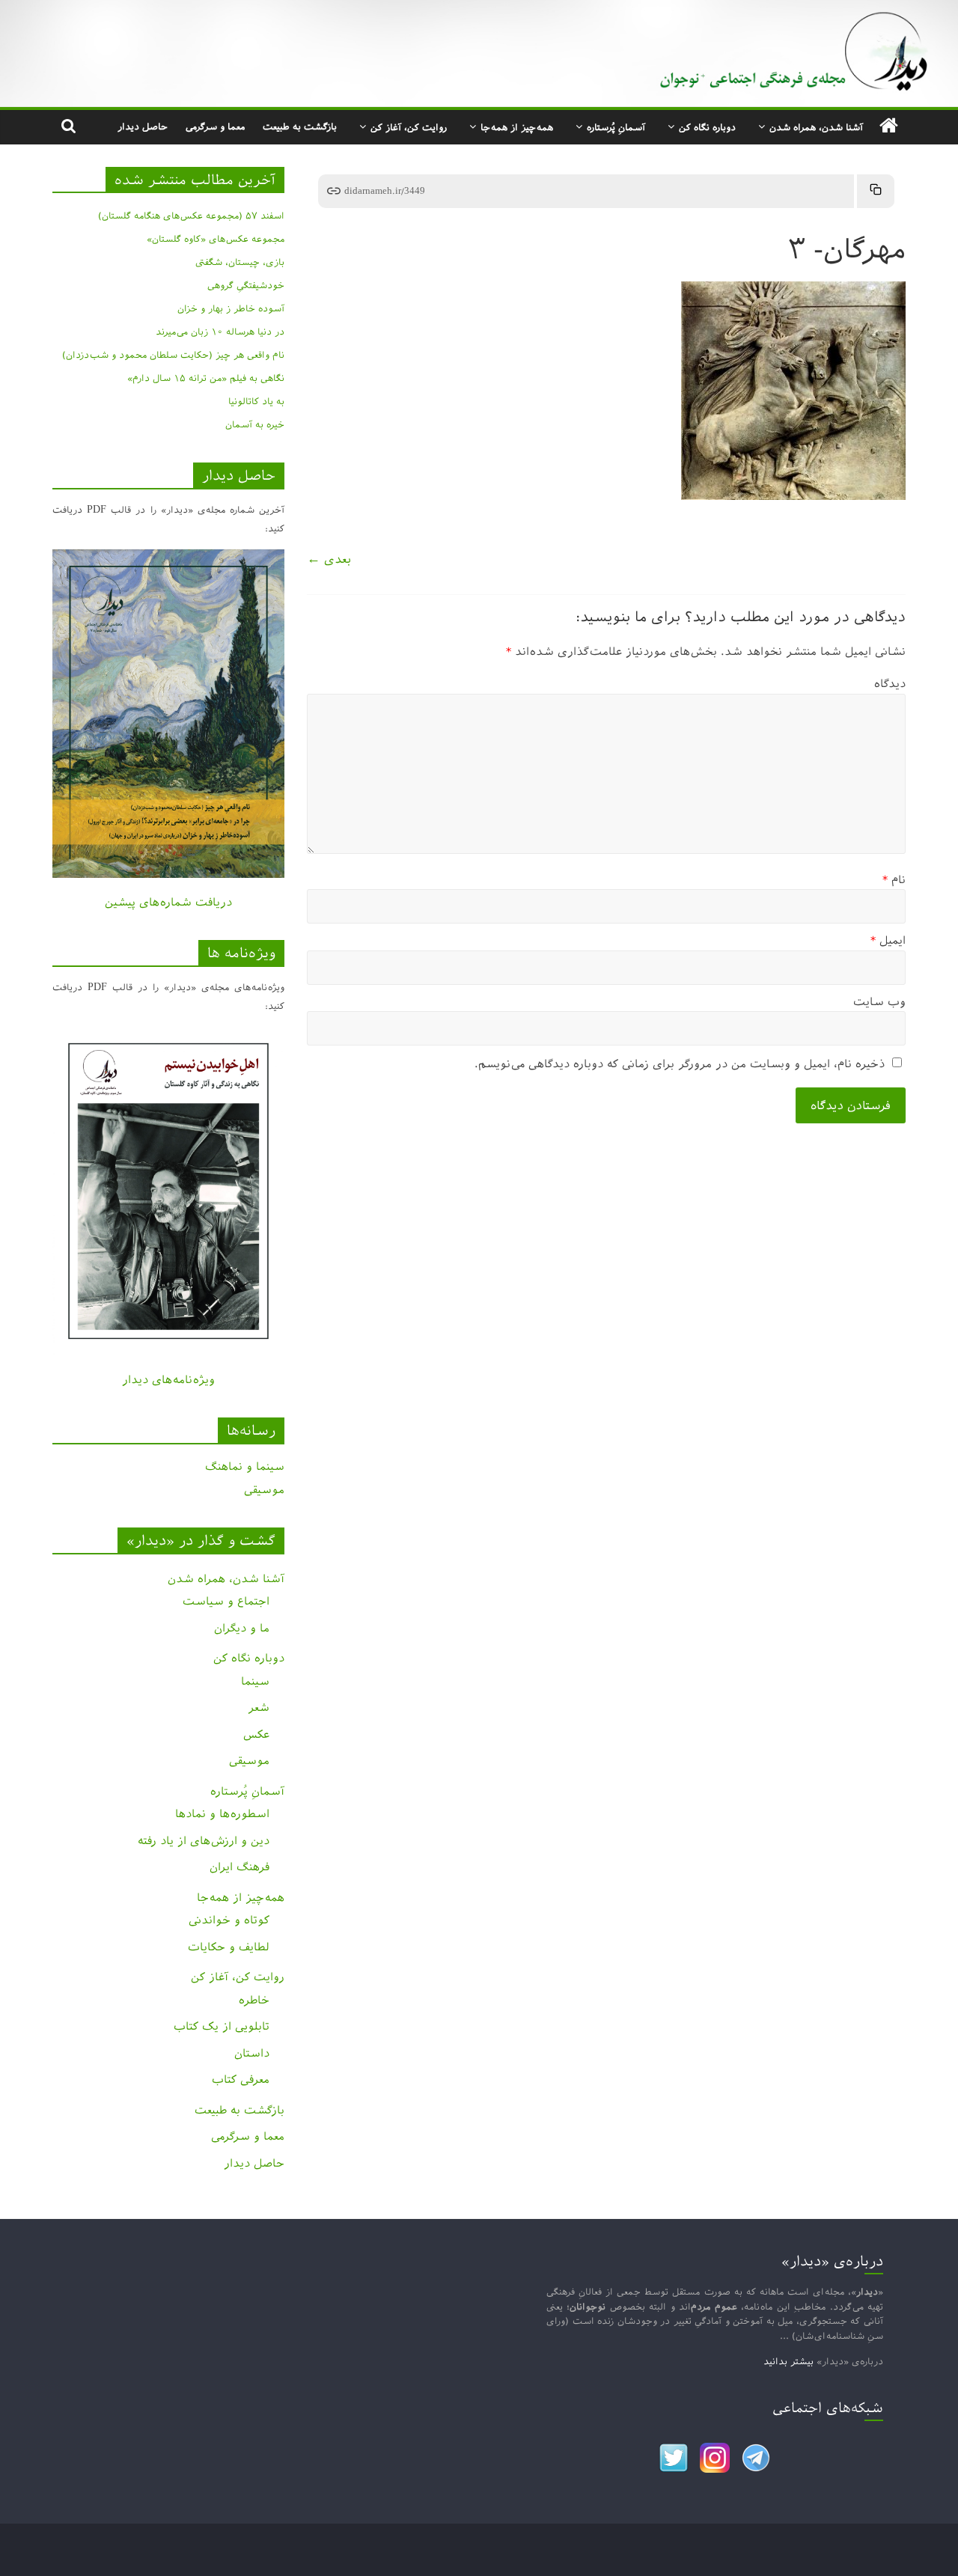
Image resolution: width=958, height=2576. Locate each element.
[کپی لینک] (876, 191)
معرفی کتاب (241, 2079)
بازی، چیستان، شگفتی (240, 262)
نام (894, 880)
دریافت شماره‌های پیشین (168, 902)
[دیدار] (479, 11)
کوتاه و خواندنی (229, 1920)
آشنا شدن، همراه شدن (816, 127)
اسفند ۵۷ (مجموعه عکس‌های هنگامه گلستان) (191, 216)
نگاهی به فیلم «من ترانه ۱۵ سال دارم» (206, 378)
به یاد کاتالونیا (256, 401)
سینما (255, 1681)
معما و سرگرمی (215, 126)
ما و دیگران (242, 1628)
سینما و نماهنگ (245, 1466)
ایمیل (888, 940)
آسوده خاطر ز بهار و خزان (231, 308)
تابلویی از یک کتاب (222, 2026)
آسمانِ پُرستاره (616, 127)
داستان (252, 2053)
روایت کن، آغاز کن (409, 127)
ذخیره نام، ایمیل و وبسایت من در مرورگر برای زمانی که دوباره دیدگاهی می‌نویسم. (680, 1064)
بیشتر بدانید (788, 2361)
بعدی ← (329, 559)
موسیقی (264, 1490)
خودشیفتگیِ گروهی (246, 285)
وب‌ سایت (879, 1002)
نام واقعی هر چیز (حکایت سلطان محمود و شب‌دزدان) (173, 355)
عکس (256, 1734)
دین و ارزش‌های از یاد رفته (204, 1841)
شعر (259, 1707)
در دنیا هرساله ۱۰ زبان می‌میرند (220, 332)
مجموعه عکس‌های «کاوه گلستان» (216, 239)
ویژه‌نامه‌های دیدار (168, 1380)
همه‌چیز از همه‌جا (517, 127)
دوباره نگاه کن (707, 127)
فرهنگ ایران (239, 1867)
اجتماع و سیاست (226, 1601)
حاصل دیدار (143, 126)
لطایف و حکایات (229, 1947)
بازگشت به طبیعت (300, 126)
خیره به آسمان (255, 424)
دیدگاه (890, 684)
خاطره (254, 2000)
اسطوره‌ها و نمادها (222, 1814)
